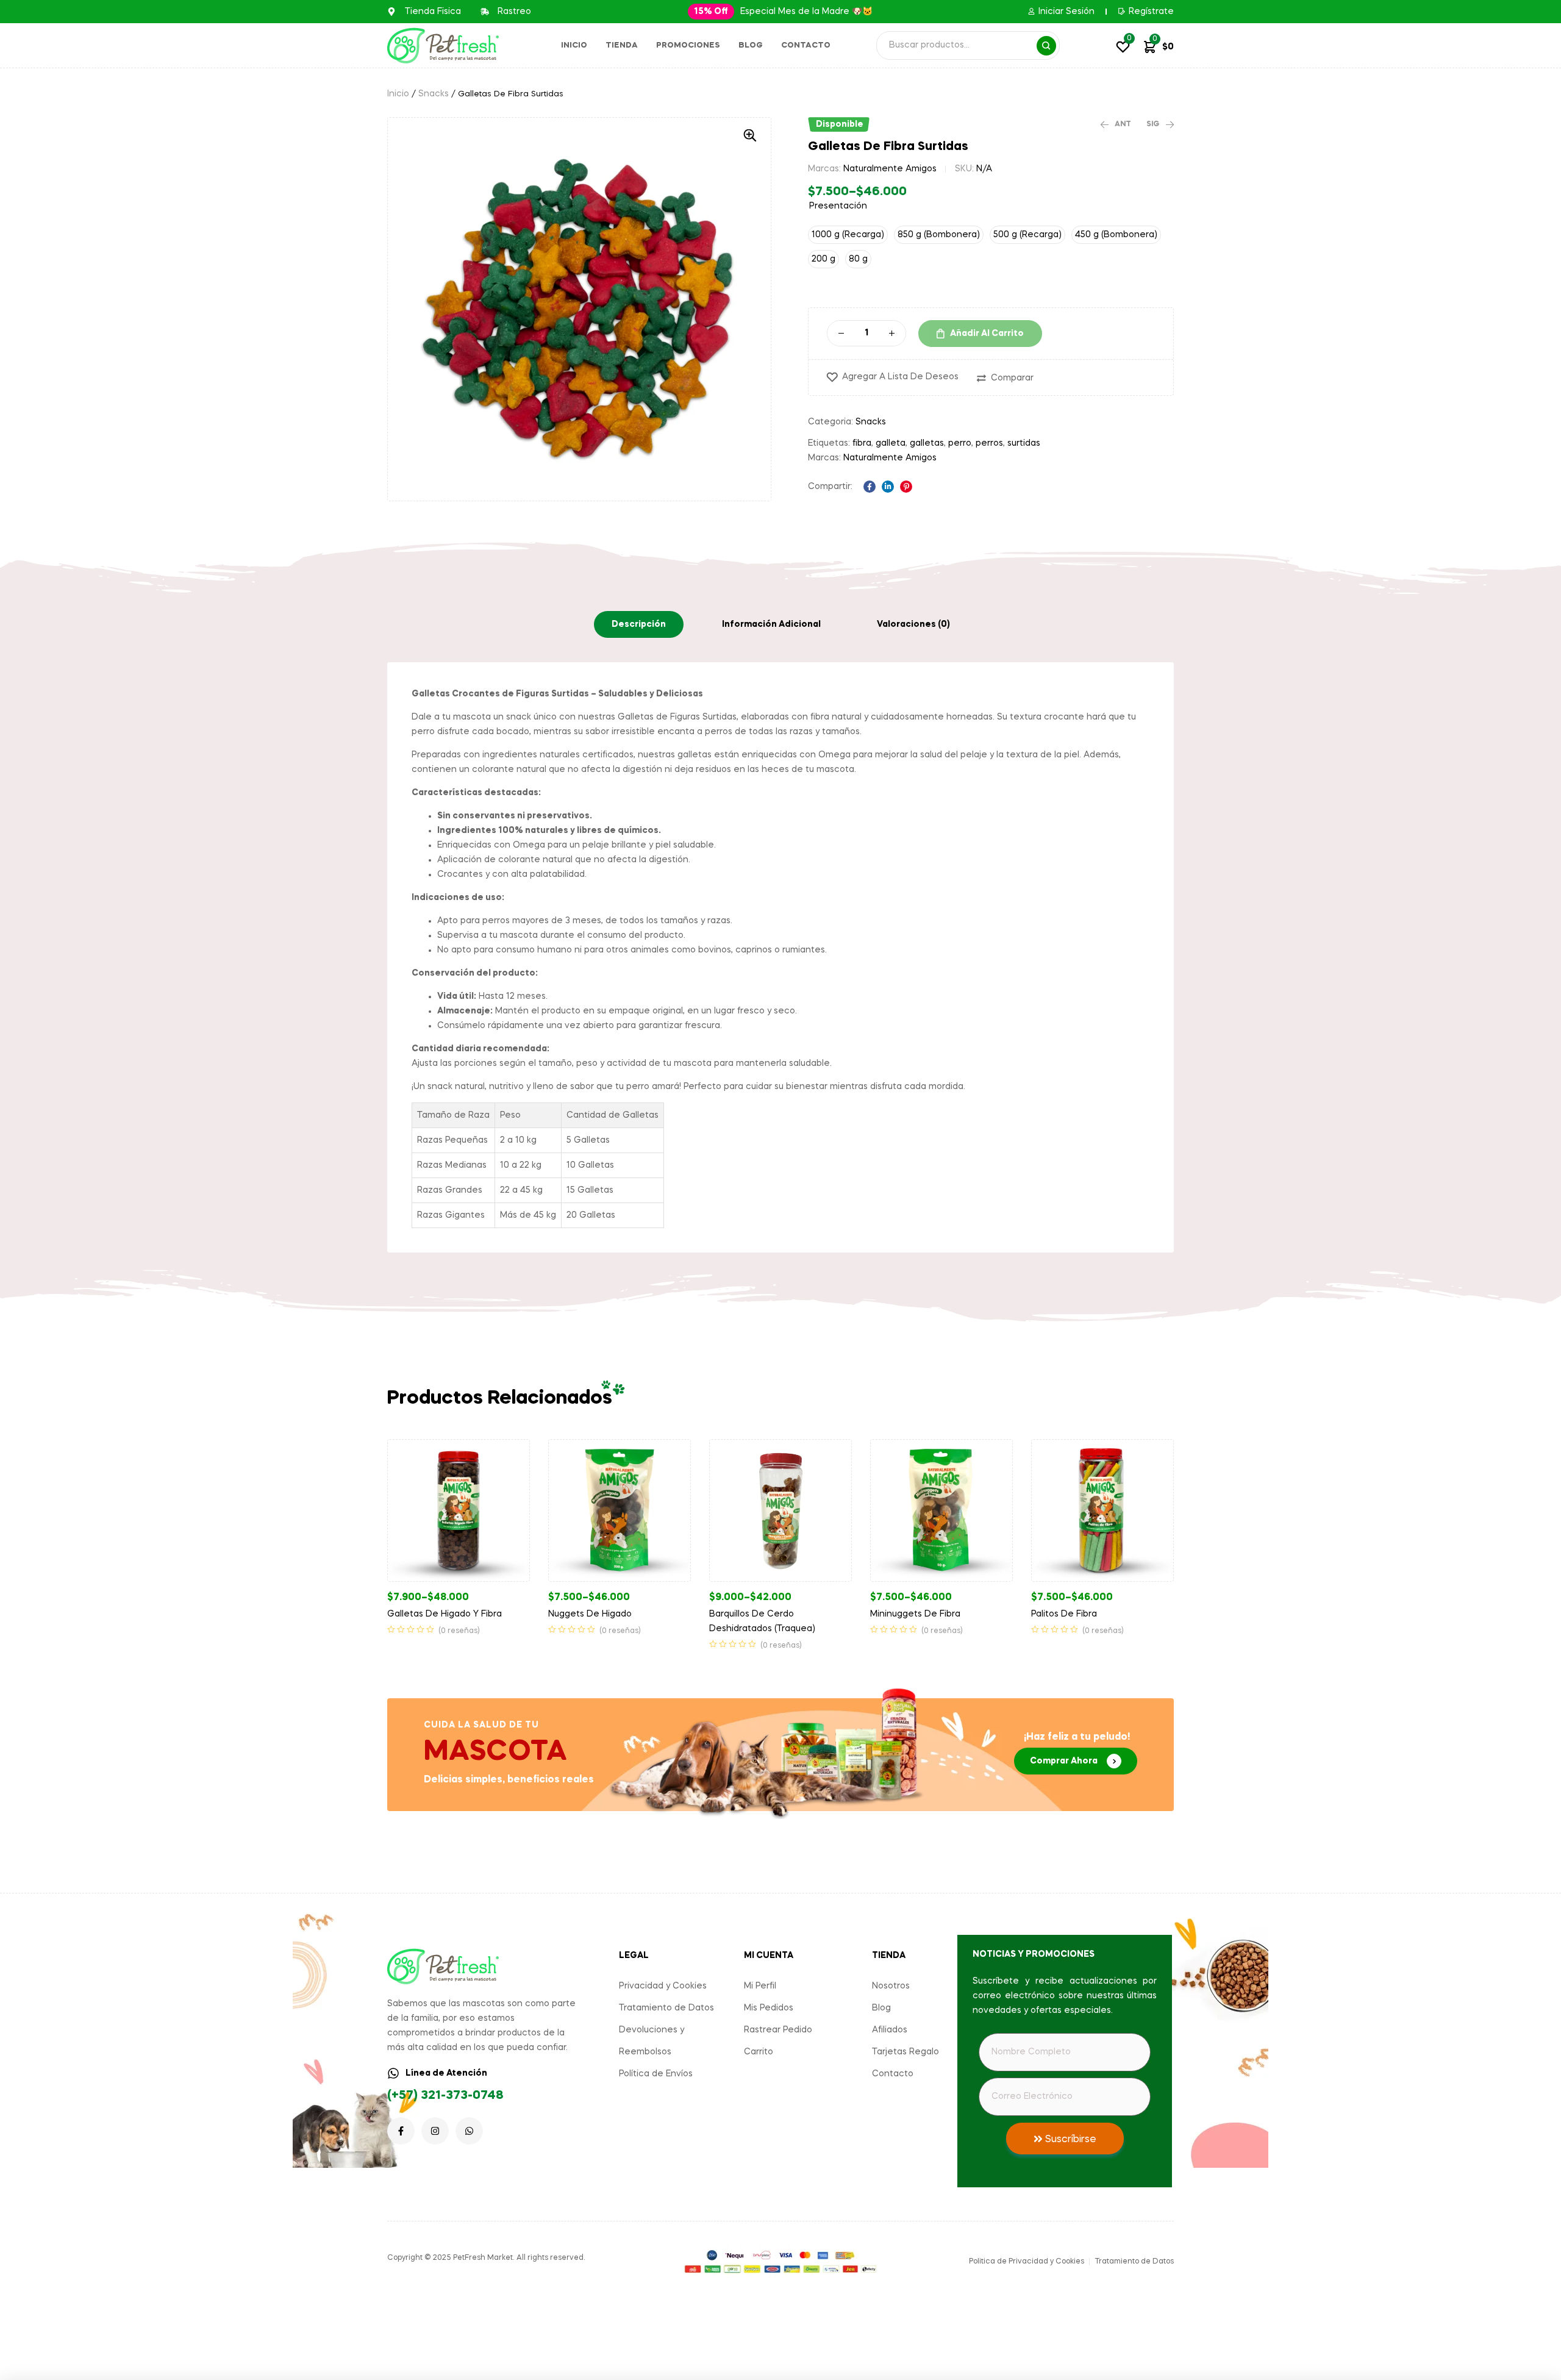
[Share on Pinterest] (906, 487)
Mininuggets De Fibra (915, 1614)
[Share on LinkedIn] (888, 487)
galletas (927, 443)
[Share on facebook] (870, 487)
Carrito (759, 2052)
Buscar (1046, 46)
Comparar (1012, 378)
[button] (711, 12)
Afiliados (890, 2030)
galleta (891, 443)
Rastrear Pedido (778, 2030)
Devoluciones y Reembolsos (652, 2041)
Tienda (622, 45)
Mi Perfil (760, 1986)
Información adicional (771, 624)
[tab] (639, 624)
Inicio (574, 45)
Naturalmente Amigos (890, 169)
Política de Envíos (656, 2074)
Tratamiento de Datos (666, 2008)
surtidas (1024, 443)
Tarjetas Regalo (906, 2052)
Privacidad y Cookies (663, 1986)
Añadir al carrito (987, 334)
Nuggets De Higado (590, 1614)
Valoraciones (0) (913, 624)
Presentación (838, 206)
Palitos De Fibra (1064, 1614)
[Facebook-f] (401, 2131)
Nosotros (891, 1986)
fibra (862, 443)
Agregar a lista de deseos (900, 377)
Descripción (639, 624)
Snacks (434, 94)
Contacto (806, 45)
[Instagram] (435, 2131)
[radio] (848, 235)
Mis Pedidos (769, 2008)
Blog (751, 45)
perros (989, 443)
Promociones (688, 45)
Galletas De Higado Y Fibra (445, 1614)
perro (960, 443)
